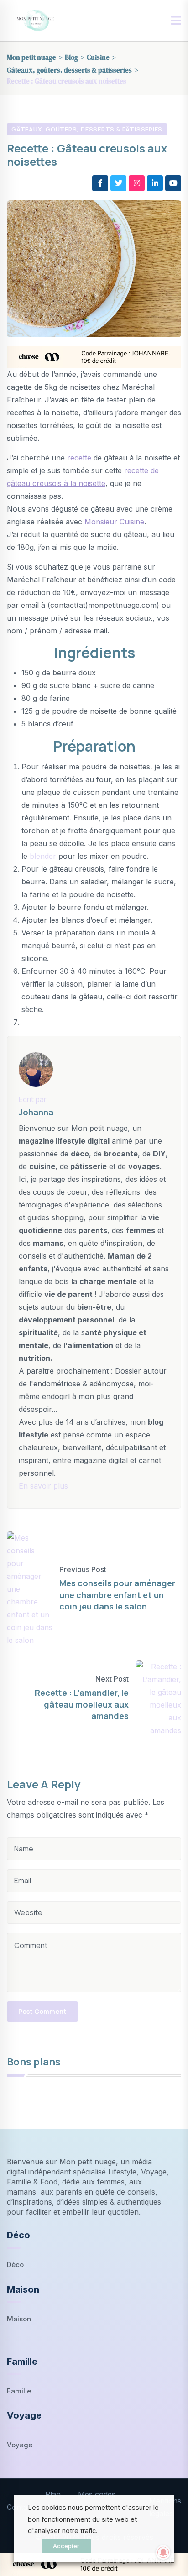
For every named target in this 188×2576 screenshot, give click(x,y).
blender (43, 856)
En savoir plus (43, 1486)
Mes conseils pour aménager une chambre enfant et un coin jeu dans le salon (117, 1594)
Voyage (20, 2445)
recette (79, 458)
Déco (15, 2265)
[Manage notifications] (163, 2552)
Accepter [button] (66, 2546)
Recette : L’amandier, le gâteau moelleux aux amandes (82, 1704)
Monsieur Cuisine (114, 522)
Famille (19, 2391)
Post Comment (42, 2011)
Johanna (36, 1112)
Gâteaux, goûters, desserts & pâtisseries (87, 129)
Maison (19, 2319)
